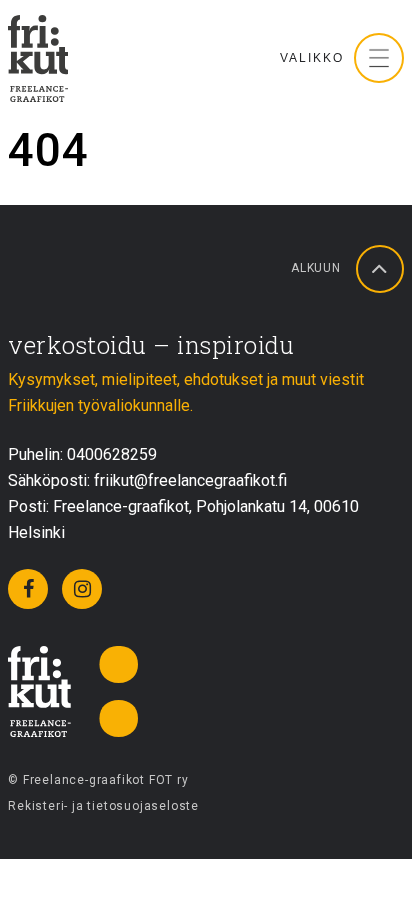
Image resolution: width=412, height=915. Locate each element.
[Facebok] (28, 589)
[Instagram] (82, 589)
